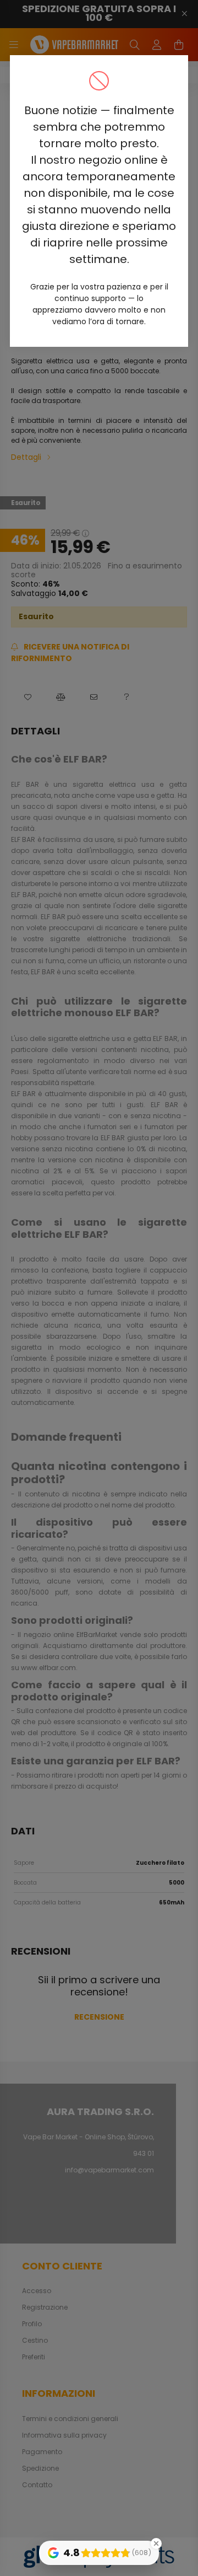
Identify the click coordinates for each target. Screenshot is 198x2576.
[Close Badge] (156, 2543)
